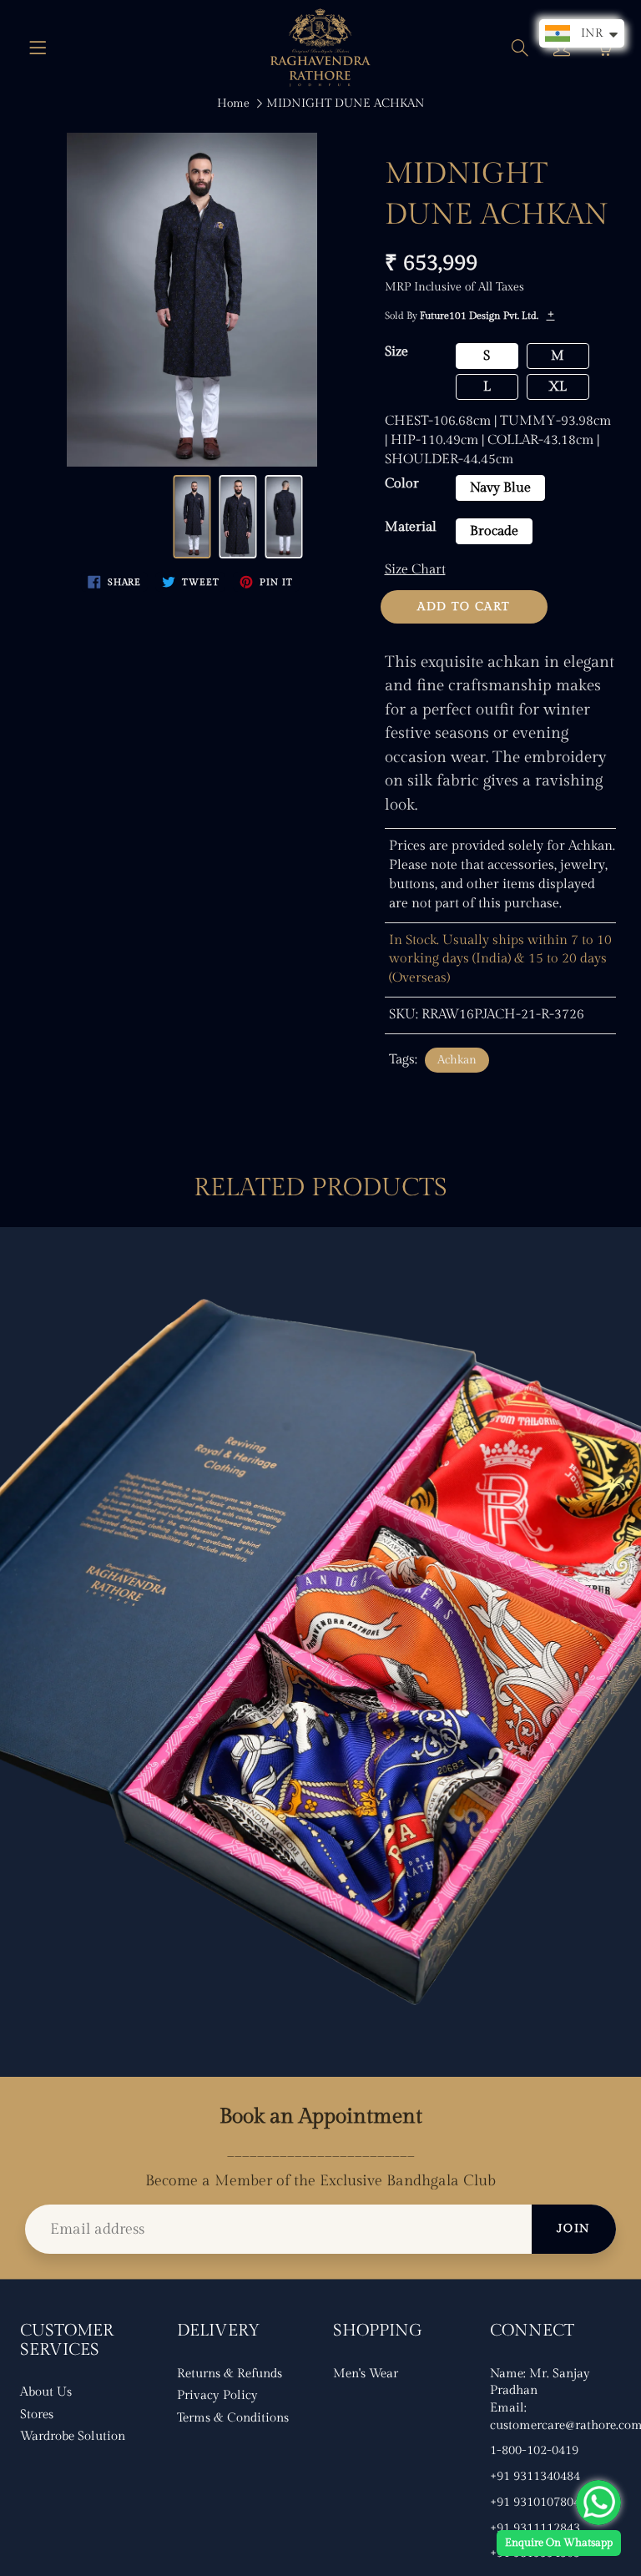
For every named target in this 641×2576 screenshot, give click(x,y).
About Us (46, 2392)
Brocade (494, 531)
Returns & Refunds (230, 2374)
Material (411, 527)
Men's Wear (366, 2374)
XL (558, 387)
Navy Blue (500, 488)
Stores (37, 2414)
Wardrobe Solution (73, 2436)
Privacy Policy (217, 2395)
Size (396, 352)
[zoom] (192, 300)
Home (233, 104)
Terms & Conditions (233, 2418)
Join (574, 2229)
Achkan (457, 1060)
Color (402, 484)
